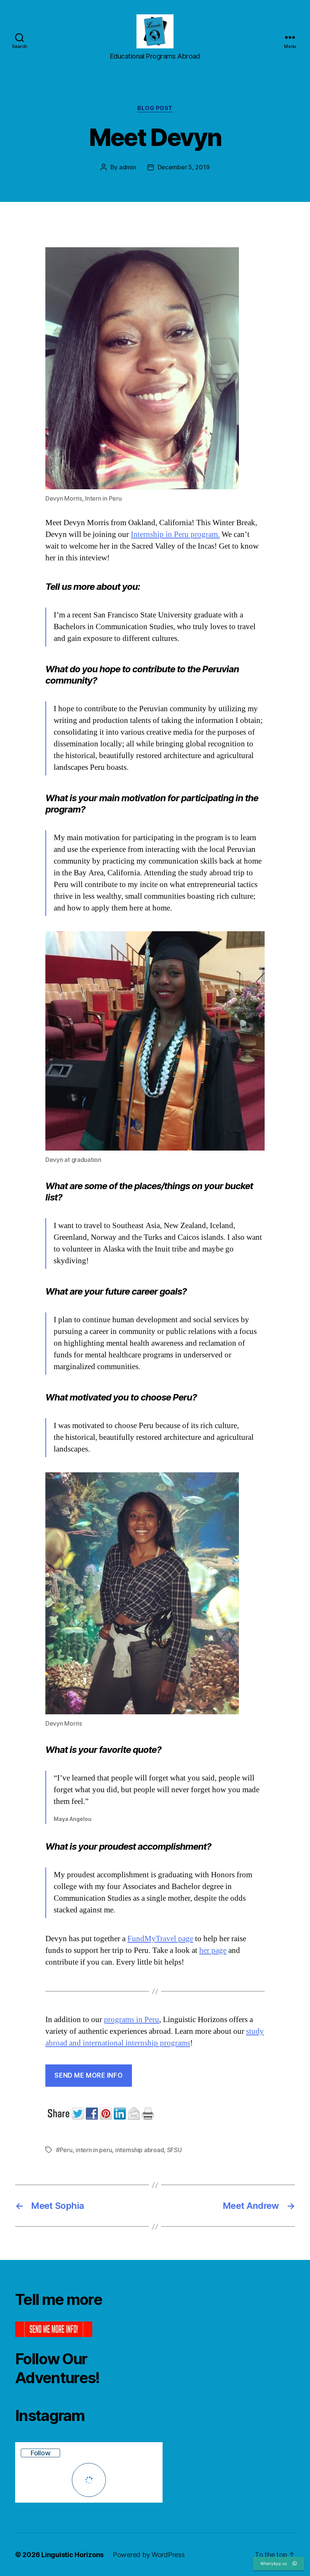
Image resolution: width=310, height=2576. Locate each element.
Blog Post (155, 108)
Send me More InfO (88, 2075)
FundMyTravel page (160, 1939)
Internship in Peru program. (175, 534)
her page (213, 1950)
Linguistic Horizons (72, 2555)
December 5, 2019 (184, 167)
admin (128, 167)
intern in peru (94, 2150)
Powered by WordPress (149, 2555)
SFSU (174, 2150)
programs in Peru (132, 2020)
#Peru (64, 2150)
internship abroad (139, 2150)
